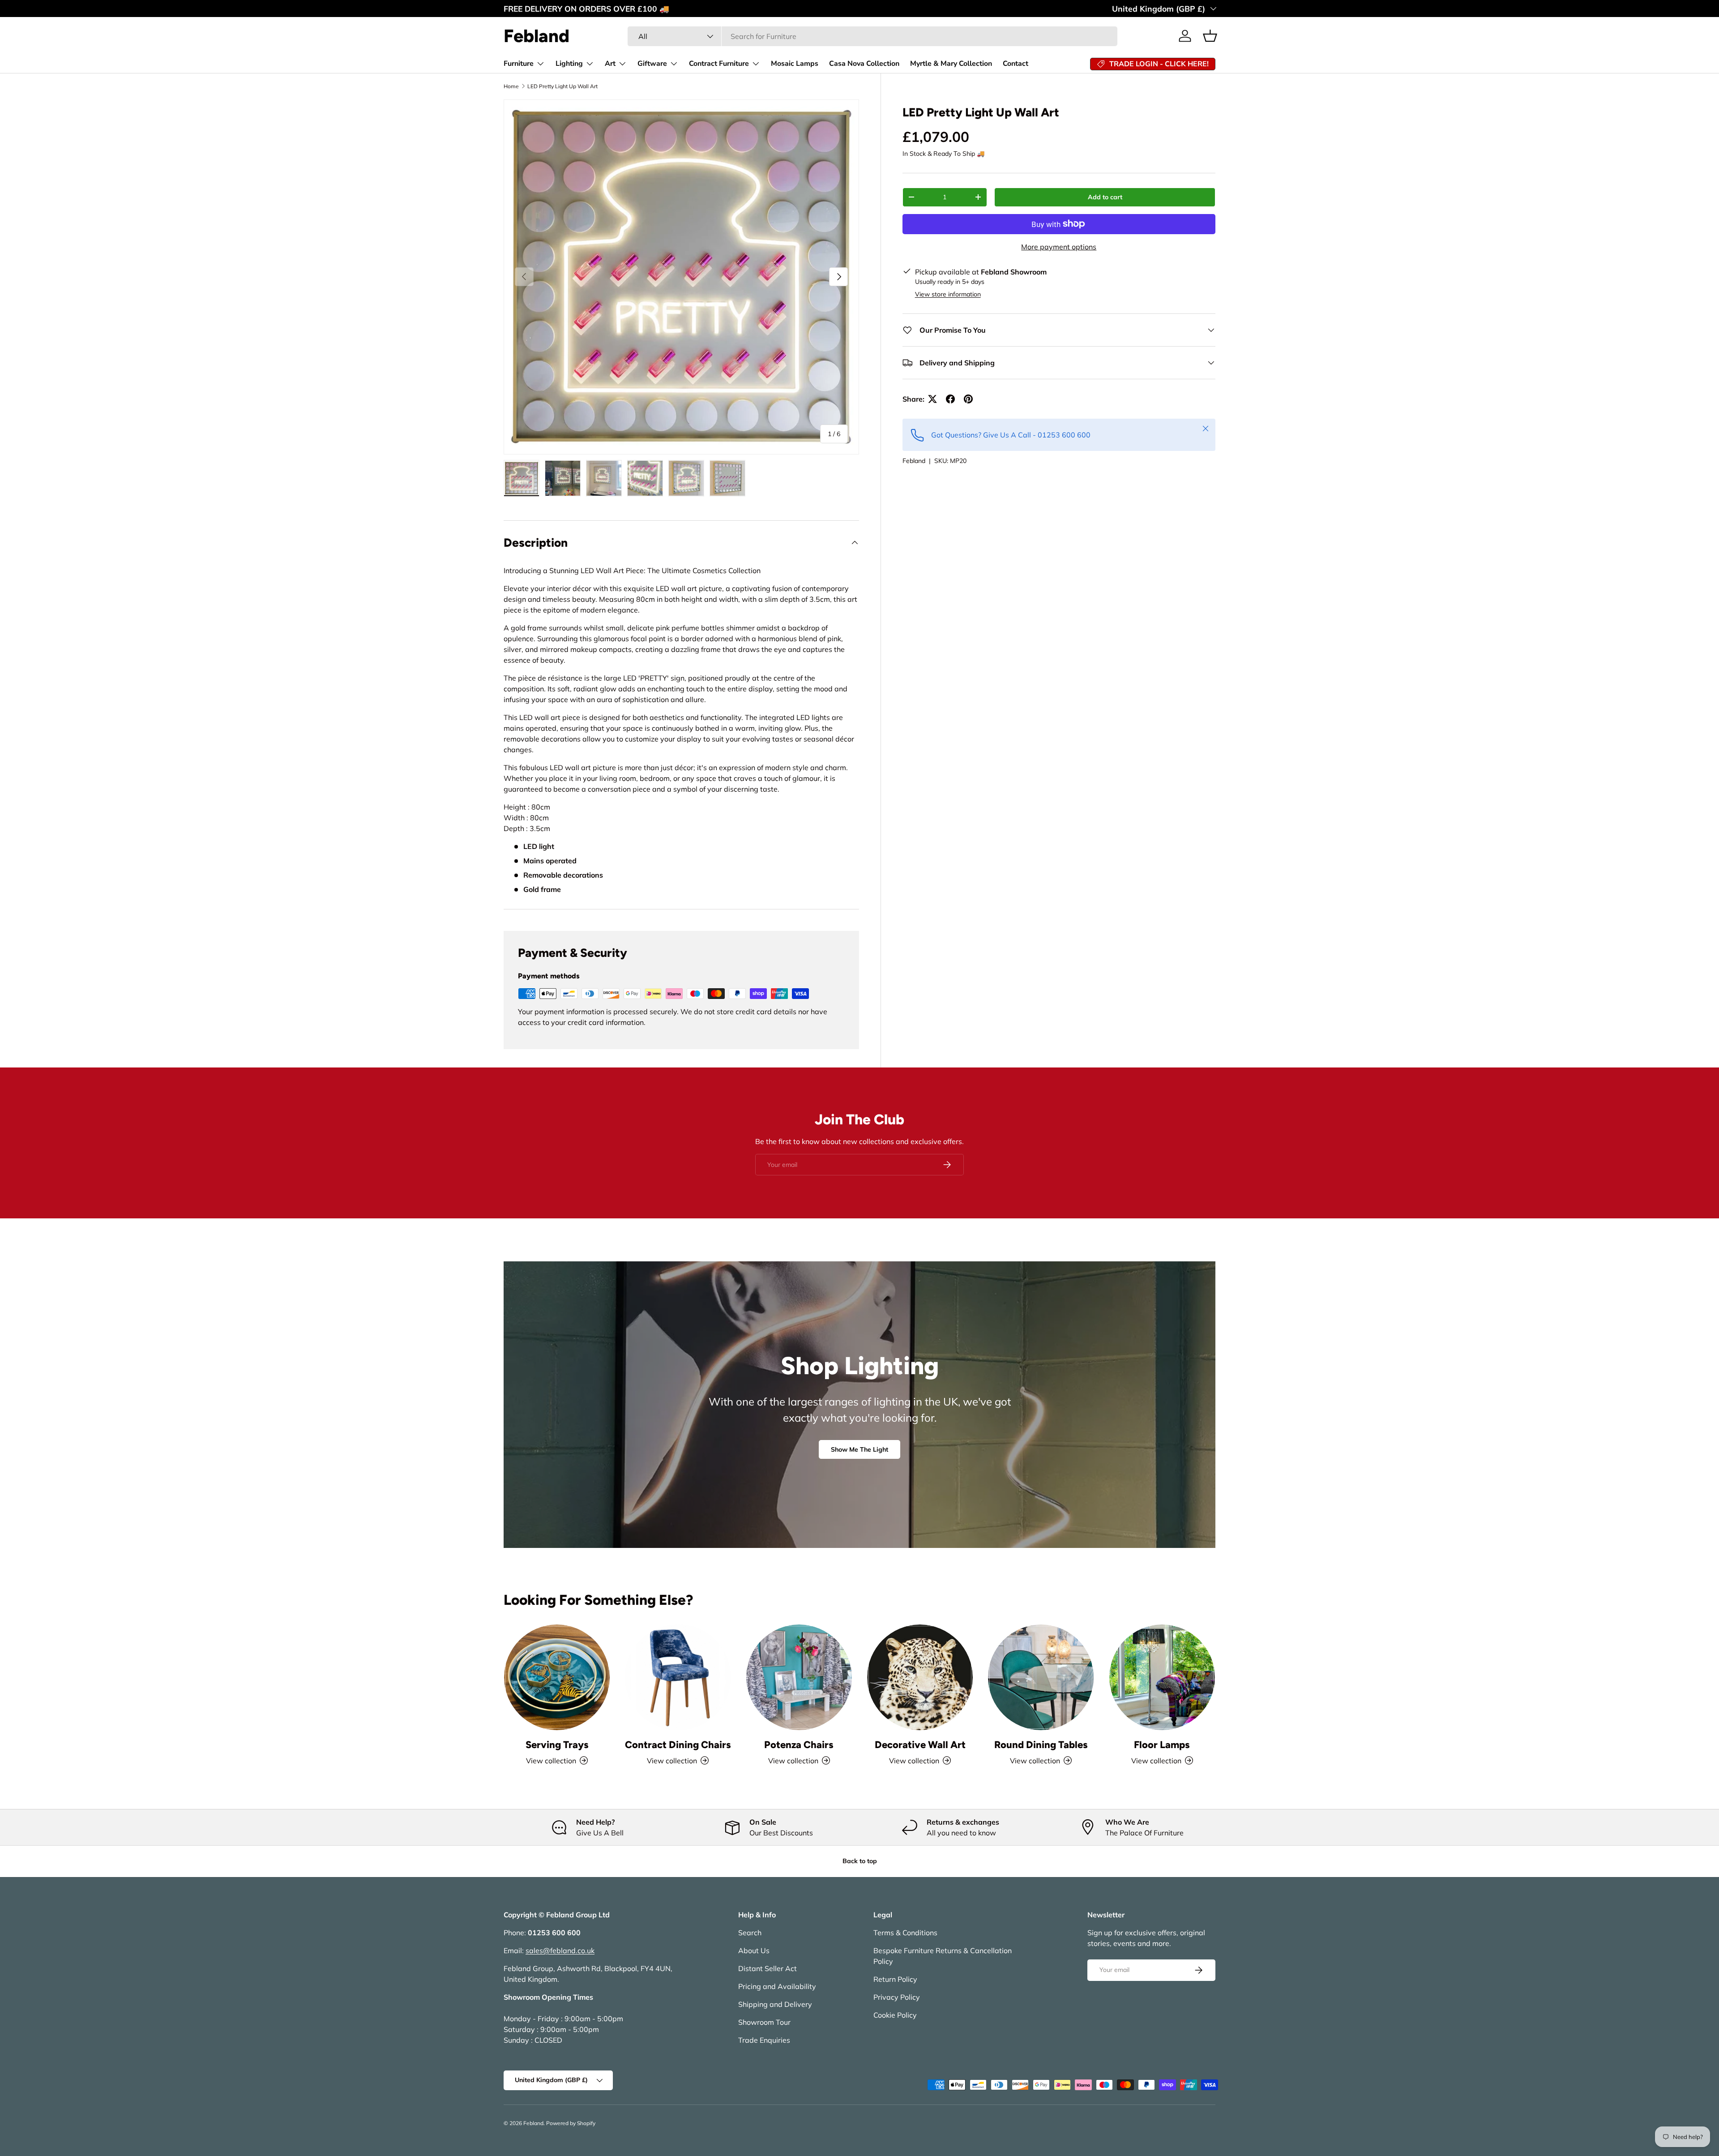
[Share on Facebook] (950, 399)
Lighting (569, 64)
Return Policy (895, 1979)
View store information (948, 294)
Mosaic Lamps (795, 64)
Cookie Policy (895, 2015)
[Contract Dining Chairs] (678, 1677)
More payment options (1059, 247)
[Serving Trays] (557, 1677)
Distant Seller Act (768, 1968)
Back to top (860, 1861)
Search (750, 1933)
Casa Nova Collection (864, 64)
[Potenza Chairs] (799, 1677)
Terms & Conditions (905, 1933)
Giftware (652, 64)
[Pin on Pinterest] (968, 399)
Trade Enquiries (764, 2040)
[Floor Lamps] (1162, 1677)
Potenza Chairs (799, 1744)
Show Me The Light (859, 1449)
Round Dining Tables (1041, 1744)
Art (610, 64)
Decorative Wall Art (920, 1744)
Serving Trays (557, 1744)
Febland (914, 461)
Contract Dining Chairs (678, 1744)
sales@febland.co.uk (560, 1950)
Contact (1016, 64)
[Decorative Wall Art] (920, 1677)
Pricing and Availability (777, 1986)
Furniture (519, 64)
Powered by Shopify (571, 2123)
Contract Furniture (719, 64)
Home (511, 86)
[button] (1210, 36)
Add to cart (1105, 197)
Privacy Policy (897, 1997)
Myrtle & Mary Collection (951, 64)
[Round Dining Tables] (1041, 1677)
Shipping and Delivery (775, 2004)
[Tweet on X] (932, 399)
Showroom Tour (764, 2022)
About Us (754, 1950)
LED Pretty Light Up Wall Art (562, 86)
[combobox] (872, 36)
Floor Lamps (1162, 1744)
